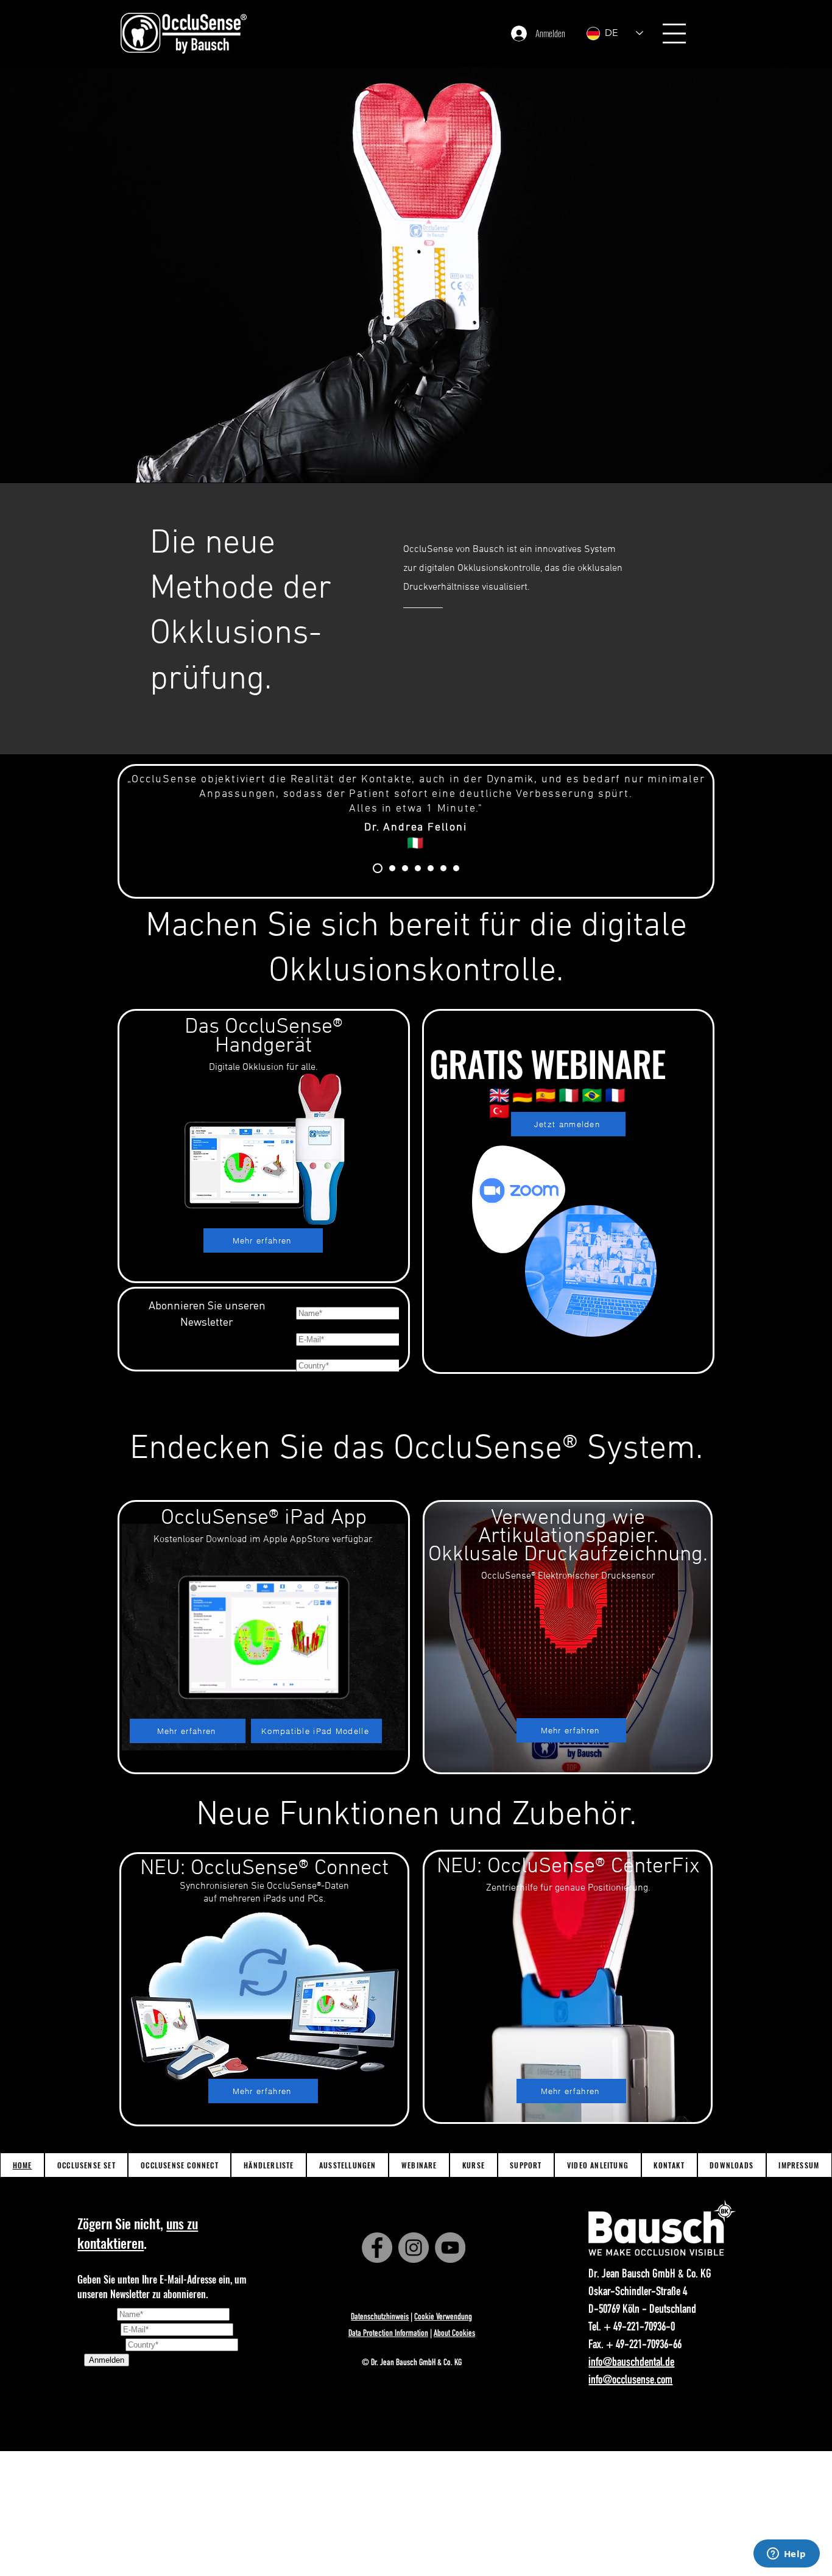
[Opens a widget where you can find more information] (786, 2555)
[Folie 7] (376, 868)
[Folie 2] (418, 868)
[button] (674, 34)
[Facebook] (377, 2248)
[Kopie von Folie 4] (456, 868)
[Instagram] (414, 2248)
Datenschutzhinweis (380, 2317)
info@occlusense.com (630, 2381)
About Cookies (454, 2334)
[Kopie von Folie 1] (405, 868)
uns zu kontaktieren (138, 2233)
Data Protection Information (388, 2334)
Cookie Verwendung (443, 2317)
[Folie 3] (431, 868)
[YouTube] (450, 2248)
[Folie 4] (443, 868)
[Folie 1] (390, 868)
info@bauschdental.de (631, 2363)
